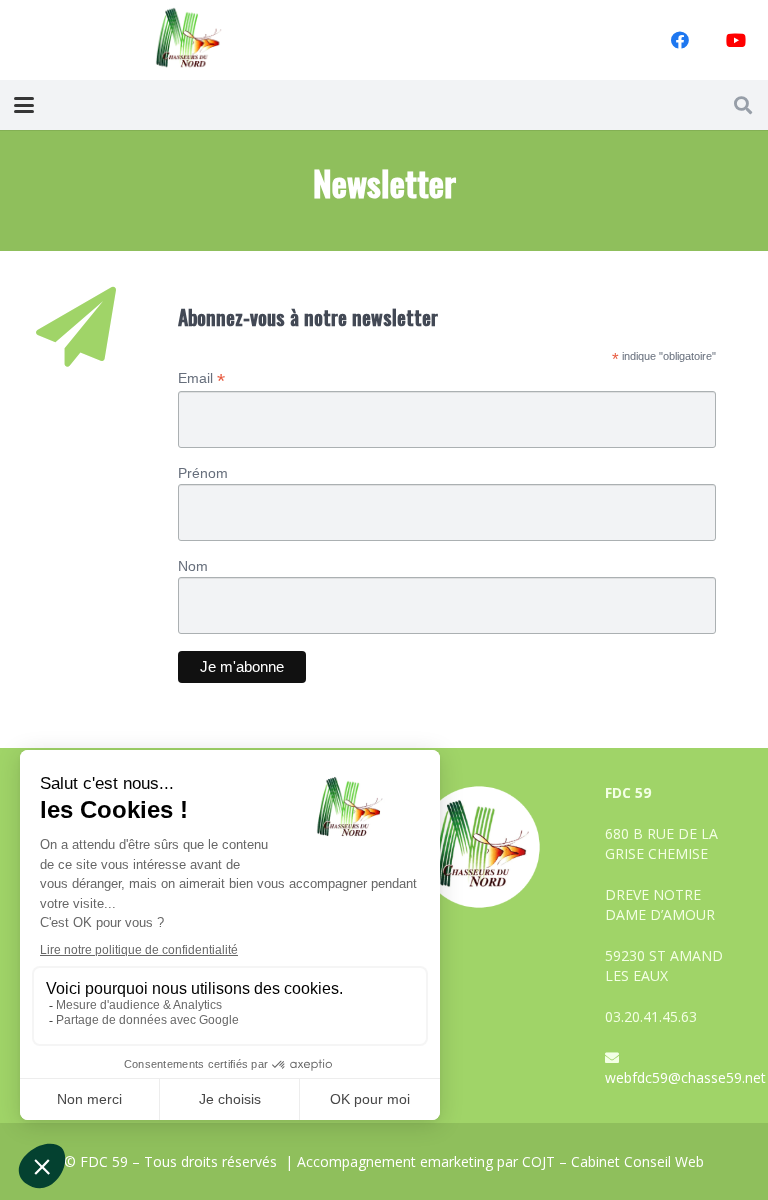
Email (201, 378)
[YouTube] (736, 40)
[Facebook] (680, 40)
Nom (193, 566)
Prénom (203, 473)
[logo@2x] (189, 40)
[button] (24, 105)
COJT (538, 1161)
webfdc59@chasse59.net (685, 1077)
